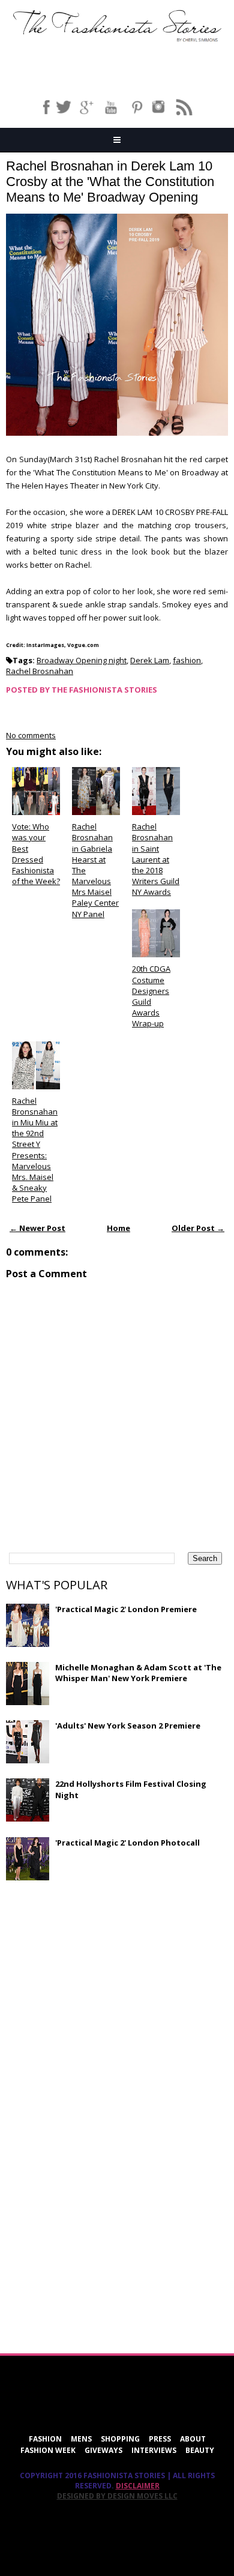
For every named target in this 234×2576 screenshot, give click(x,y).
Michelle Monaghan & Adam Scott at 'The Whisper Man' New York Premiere (138, 1673)
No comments (31, 735)
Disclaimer (138, 2486)
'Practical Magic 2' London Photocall (127, 1843)
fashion (187, 660)
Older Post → (198, 1228)
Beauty (200, 2450)
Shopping (120, 2439)
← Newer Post (37, 1228)
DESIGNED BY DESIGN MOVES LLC (117, 2496)
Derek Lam (150, 660)
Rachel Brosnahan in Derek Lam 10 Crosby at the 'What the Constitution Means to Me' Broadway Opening (110, 182)
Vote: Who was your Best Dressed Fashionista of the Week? (36, 854)
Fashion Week (48, 2450)
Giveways (103, 2450)
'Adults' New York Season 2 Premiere (128, 1726)
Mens (81, 2439)
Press (160, 2439)
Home (118, 1228)
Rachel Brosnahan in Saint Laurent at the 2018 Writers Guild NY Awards (156, 859)
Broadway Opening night (82, 660)
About (193, 2439)
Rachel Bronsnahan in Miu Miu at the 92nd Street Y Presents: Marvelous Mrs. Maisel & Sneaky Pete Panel (35, 1150)
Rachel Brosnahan (40, 671)
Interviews (154, 2450)
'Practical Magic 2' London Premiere (126, 1609)
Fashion (45, 2439)
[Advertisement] (96, 1976)
